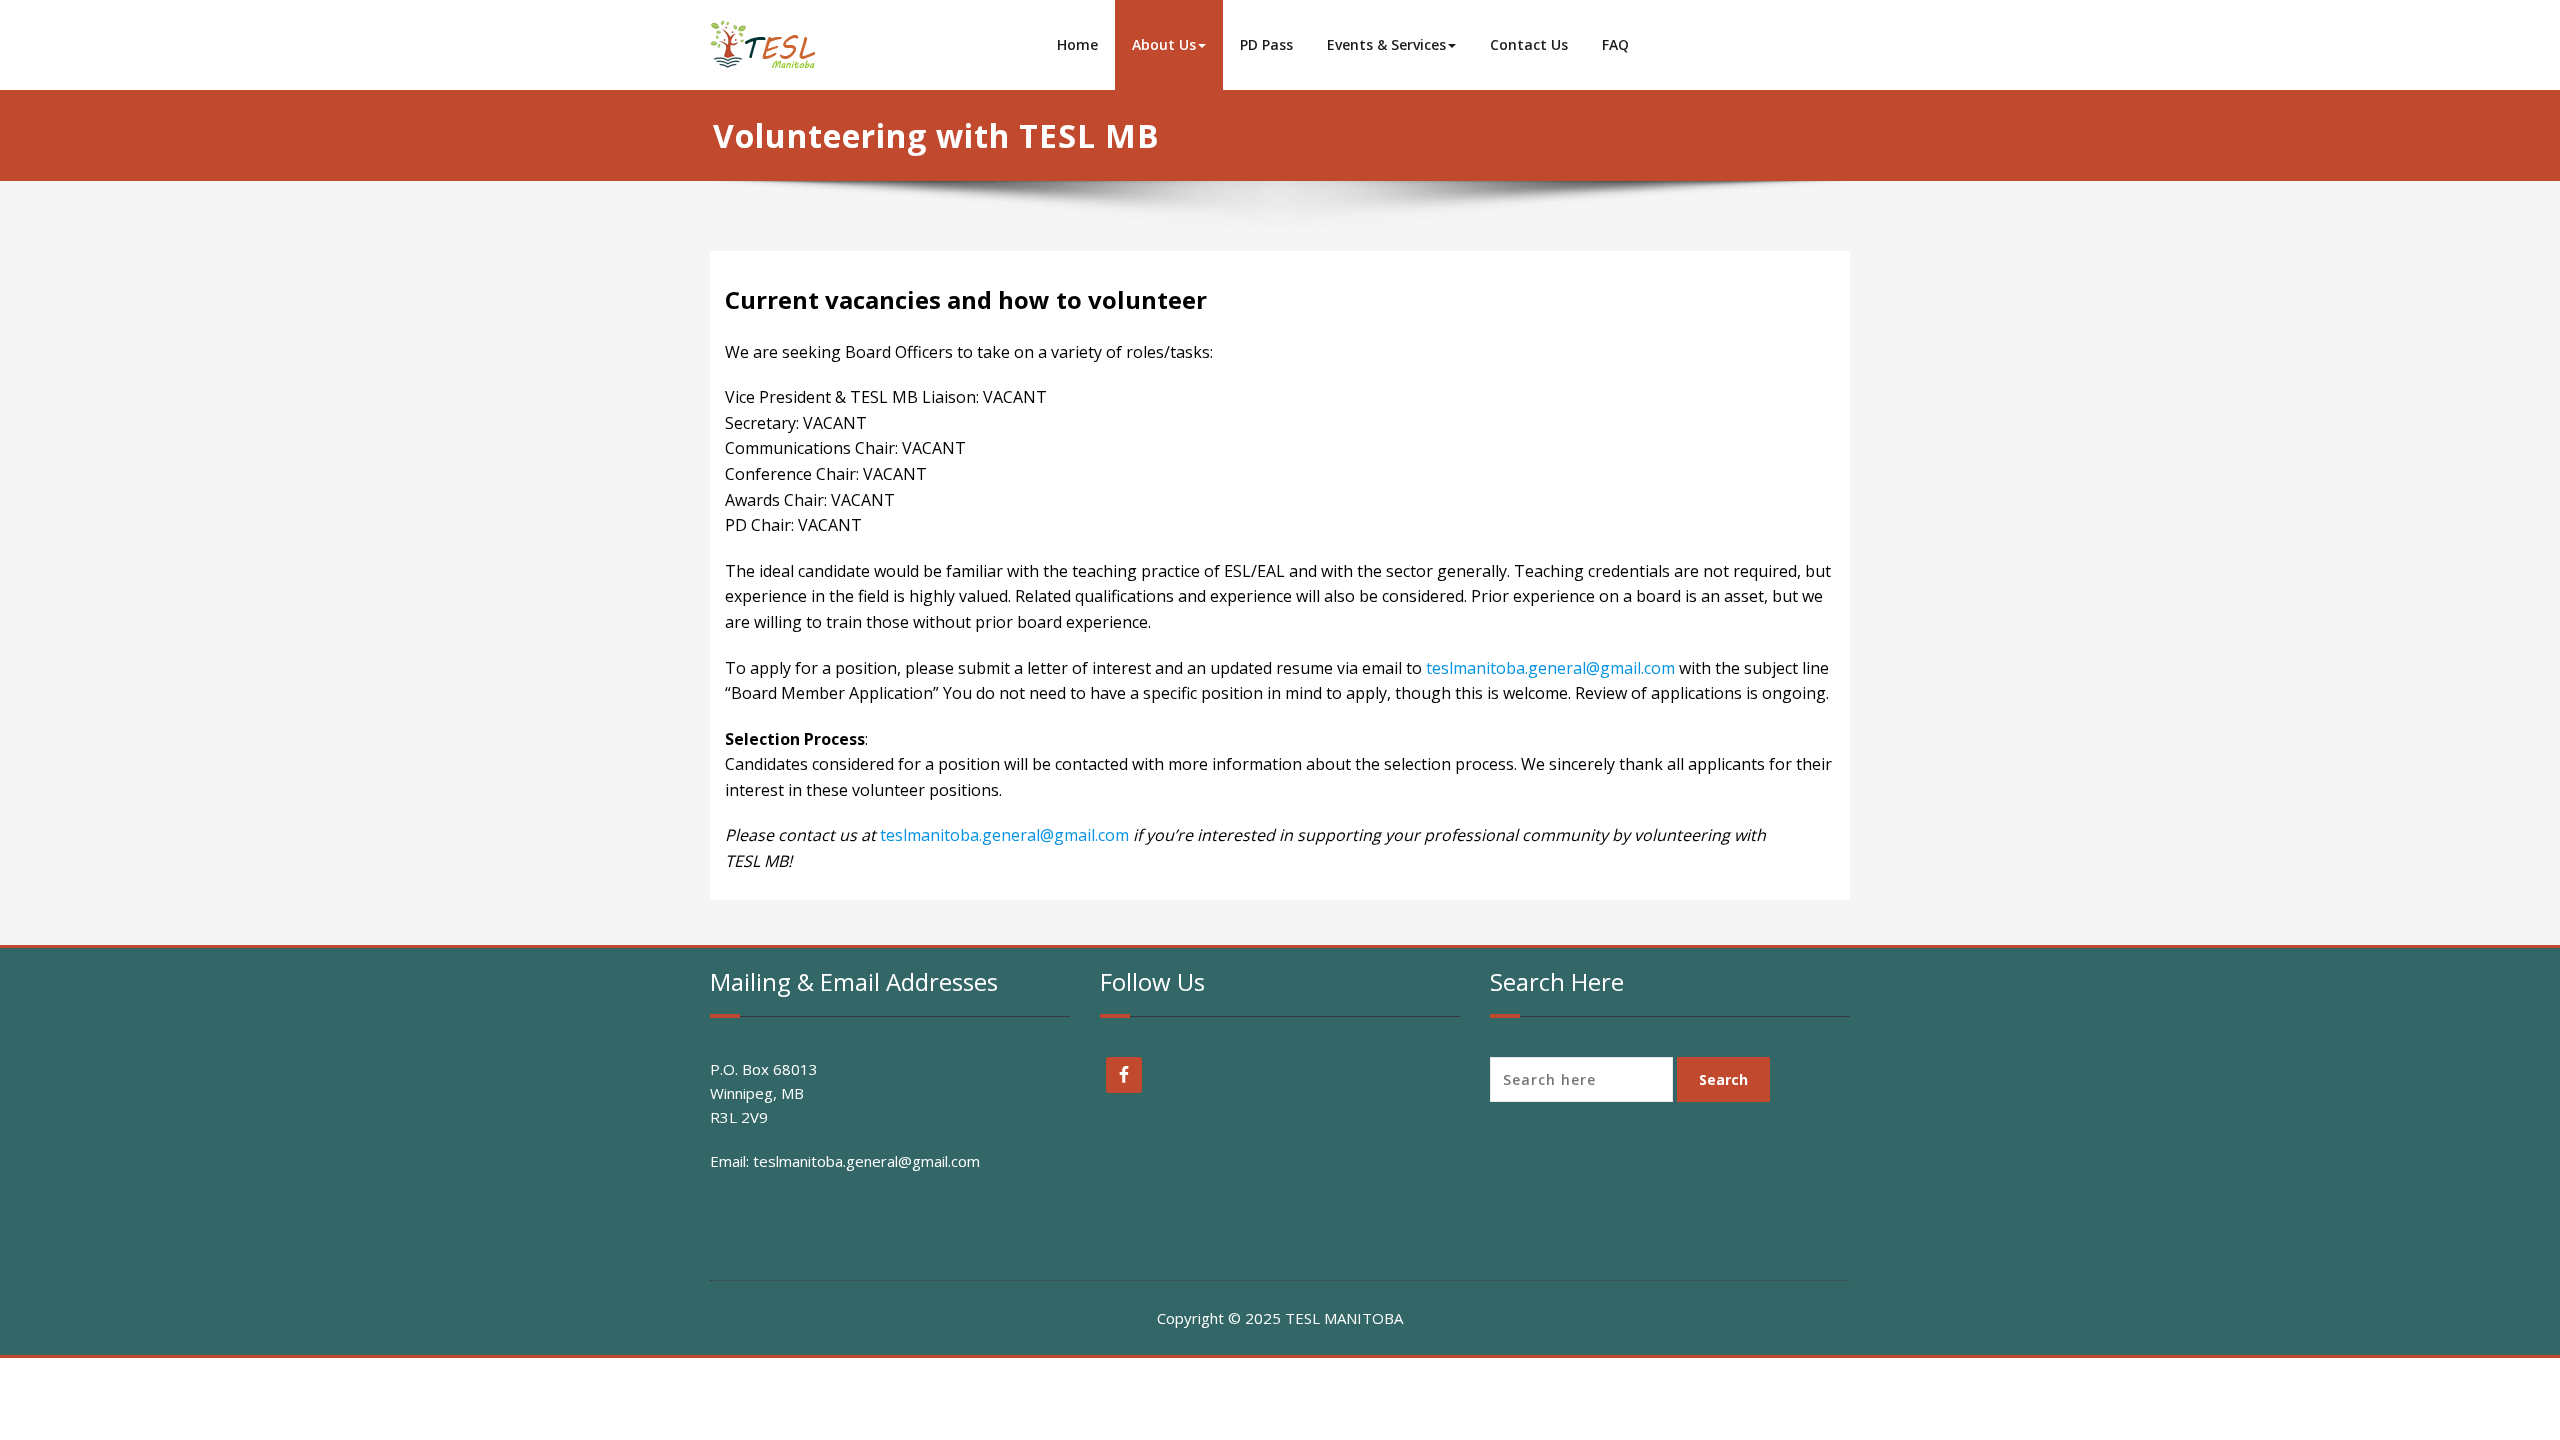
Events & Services (1386, 44)
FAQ (1615, 44)
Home (1077, 44)
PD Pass (1266, 44)
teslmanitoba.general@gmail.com (1550, 668)
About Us (1164, 44)
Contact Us (1529, 44)
